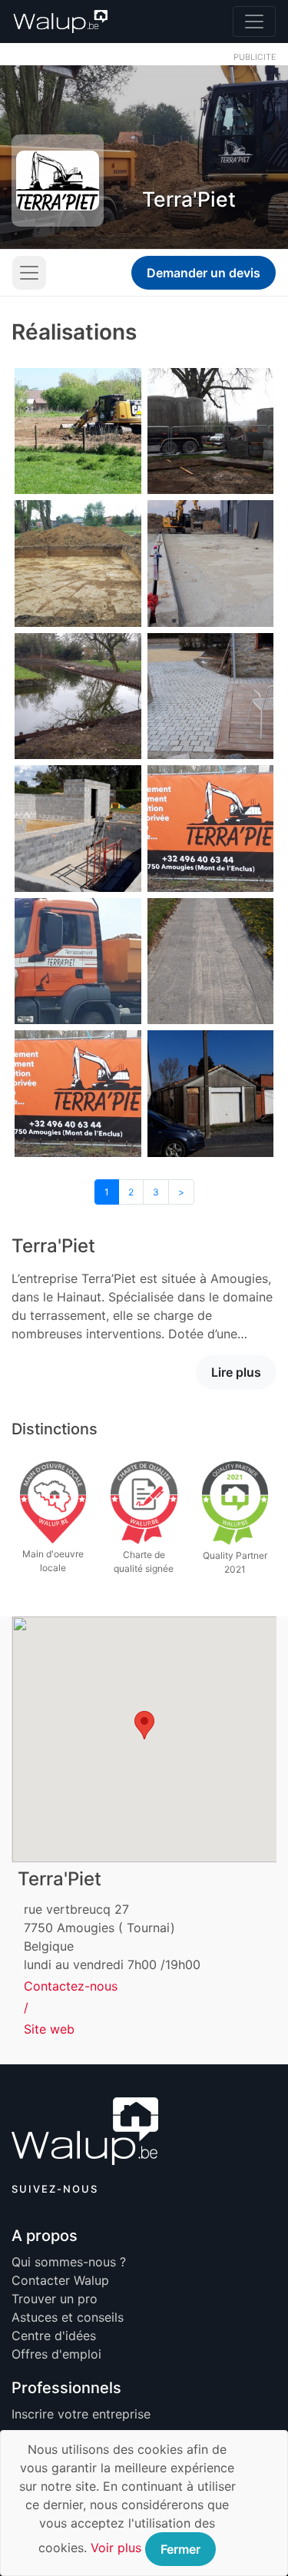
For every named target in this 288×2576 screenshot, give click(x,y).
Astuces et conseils (68, 2317)
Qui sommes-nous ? (69, 2262)
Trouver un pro (55, 2299)
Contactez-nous (71, 1986)
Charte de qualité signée (144, 1562)
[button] (144, 1725)
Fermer (180, 2549)
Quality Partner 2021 (235, 1562)
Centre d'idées (54, 2336)
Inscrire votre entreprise (81, 2414)
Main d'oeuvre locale (53, 1561)
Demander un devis (204, 273)
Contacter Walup (60, 2280)
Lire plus (236, 1372)
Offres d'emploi (56, 2354)
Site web (49, 2029)
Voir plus (116, 2548)
